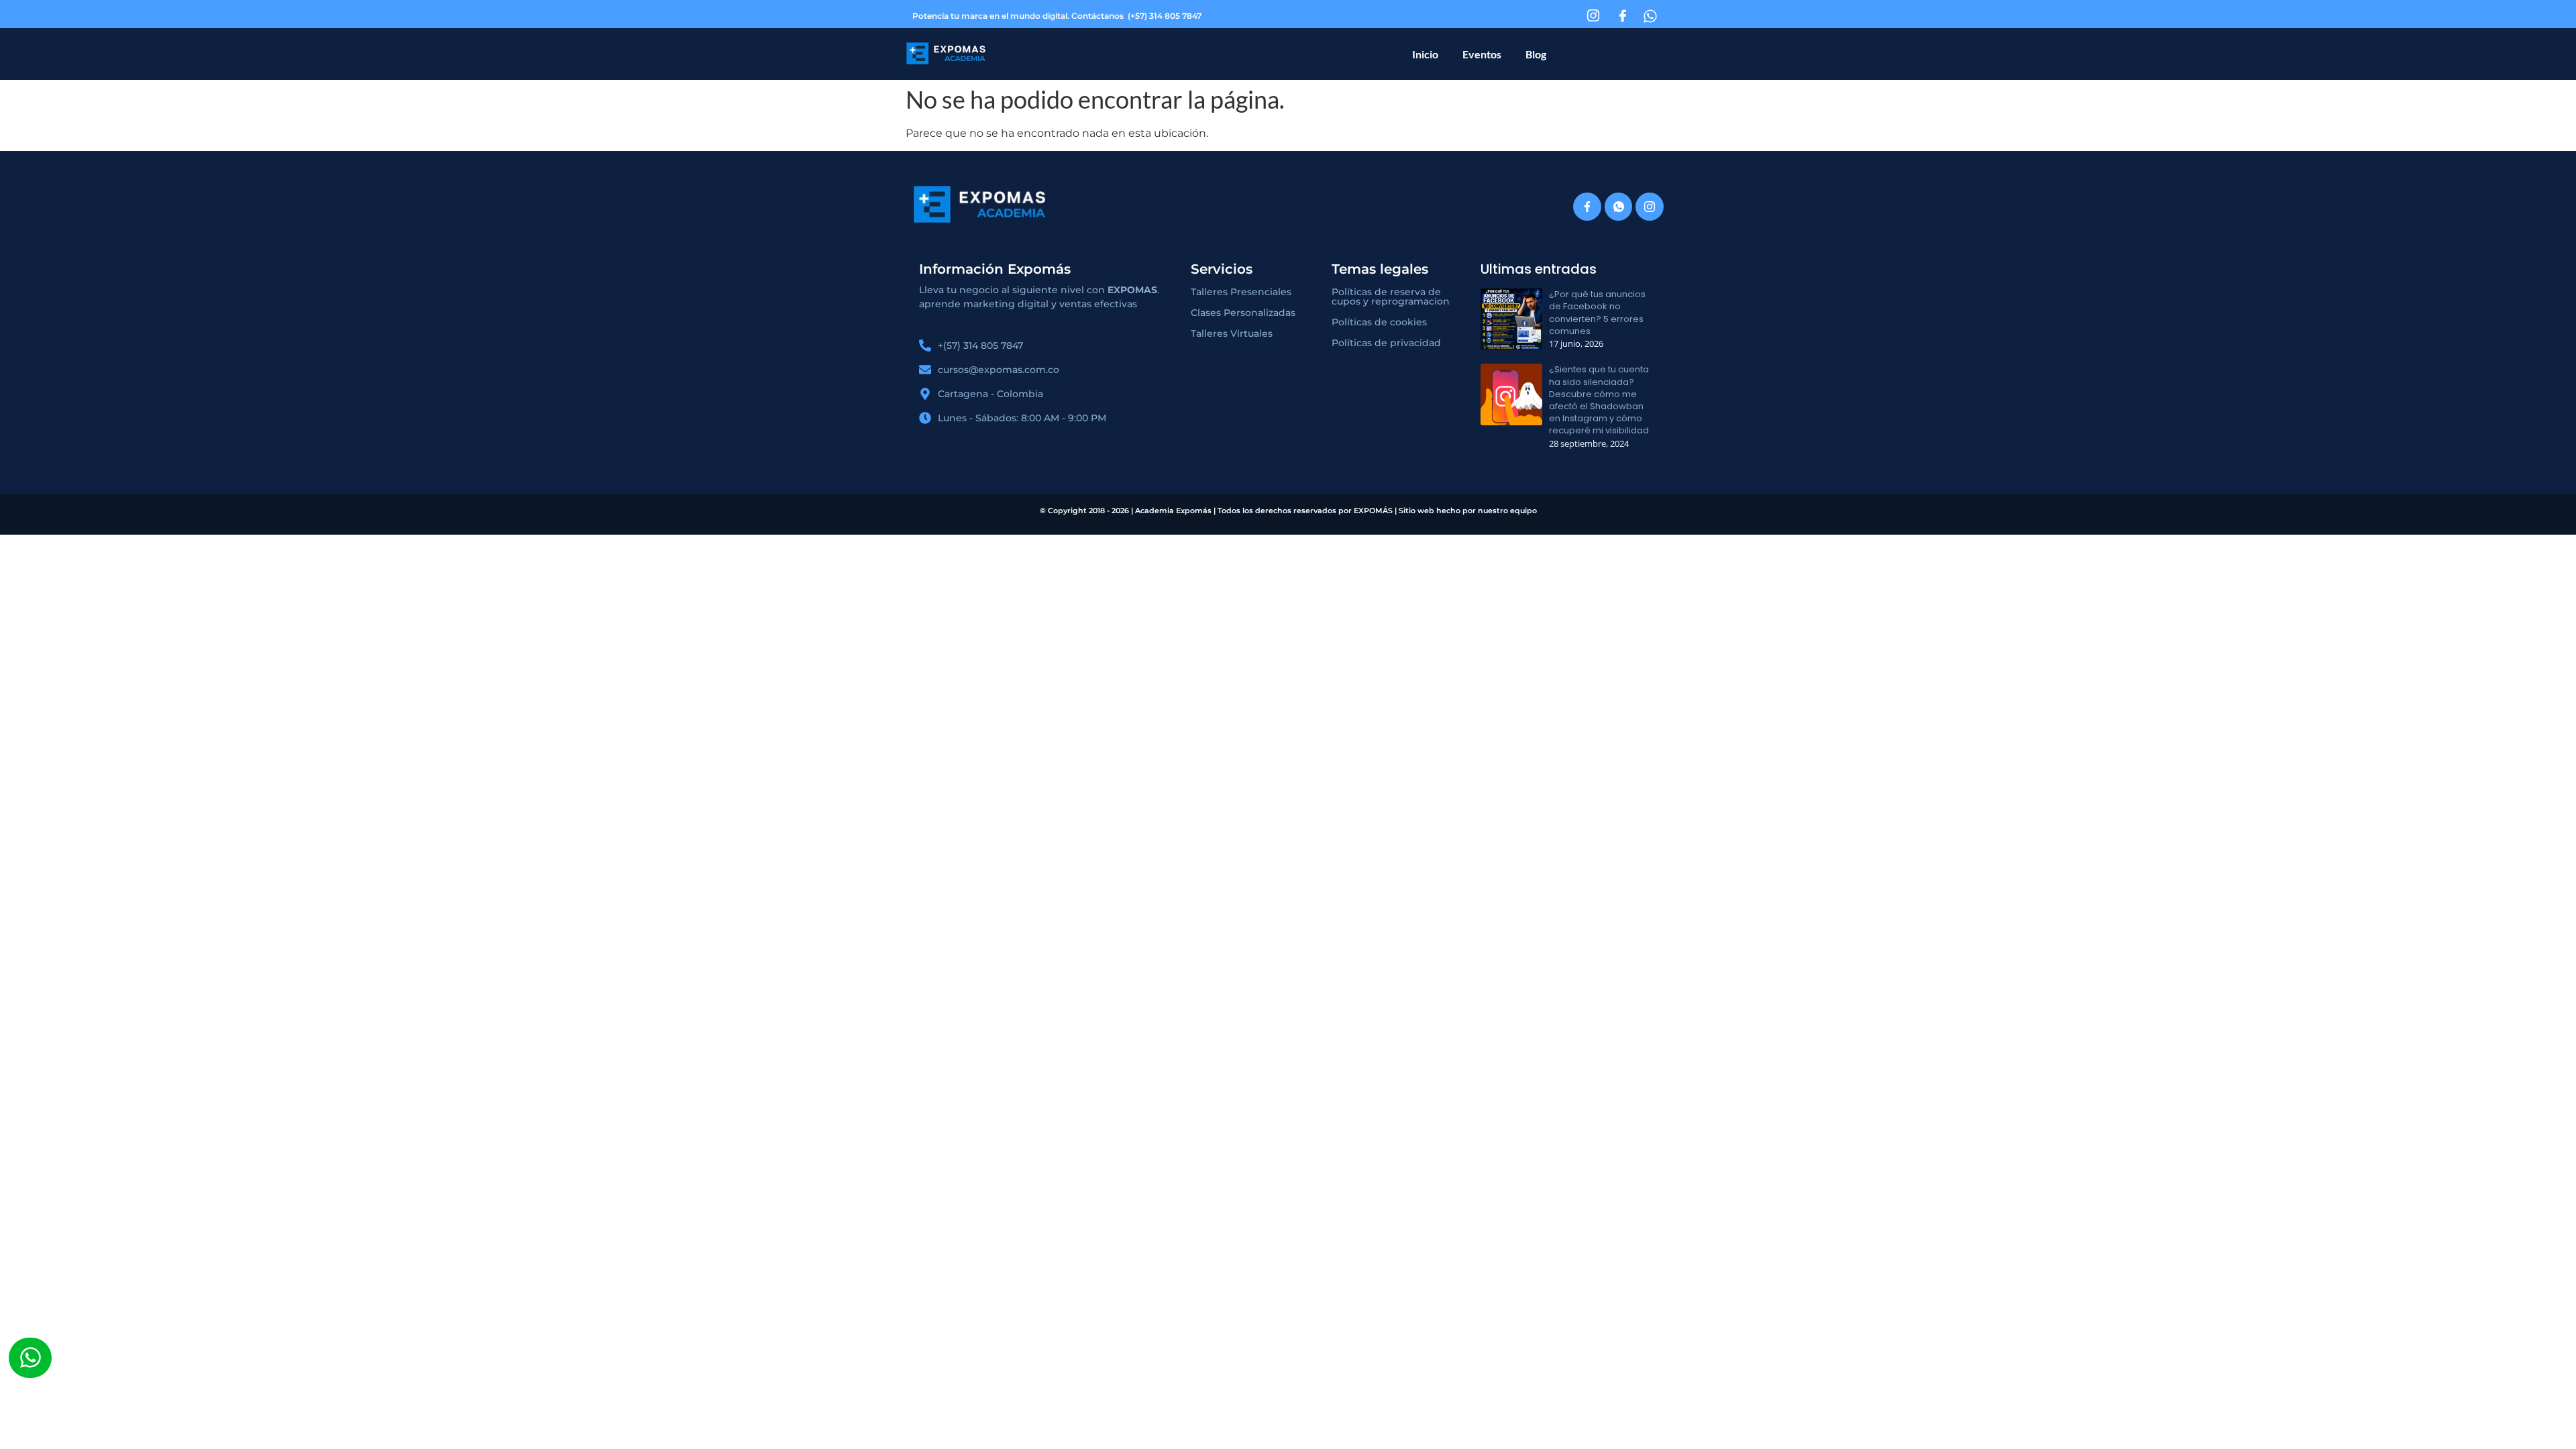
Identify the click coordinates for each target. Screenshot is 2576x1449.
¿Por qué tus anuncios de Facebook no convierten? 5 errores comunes (1597, 313)
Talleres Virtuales (1232, 333)
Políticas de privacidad (1386, 343)
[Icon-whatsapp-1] (1619, 207)
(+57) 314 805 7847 (1165, 16)
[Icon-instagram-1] (1650, 207)
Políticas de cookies (1379, 322)
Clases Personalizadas (1243, 313)
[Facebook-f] (1587, 207)
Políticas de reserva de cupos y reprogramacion (1391, 297)
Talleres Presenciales (1241, 292)
